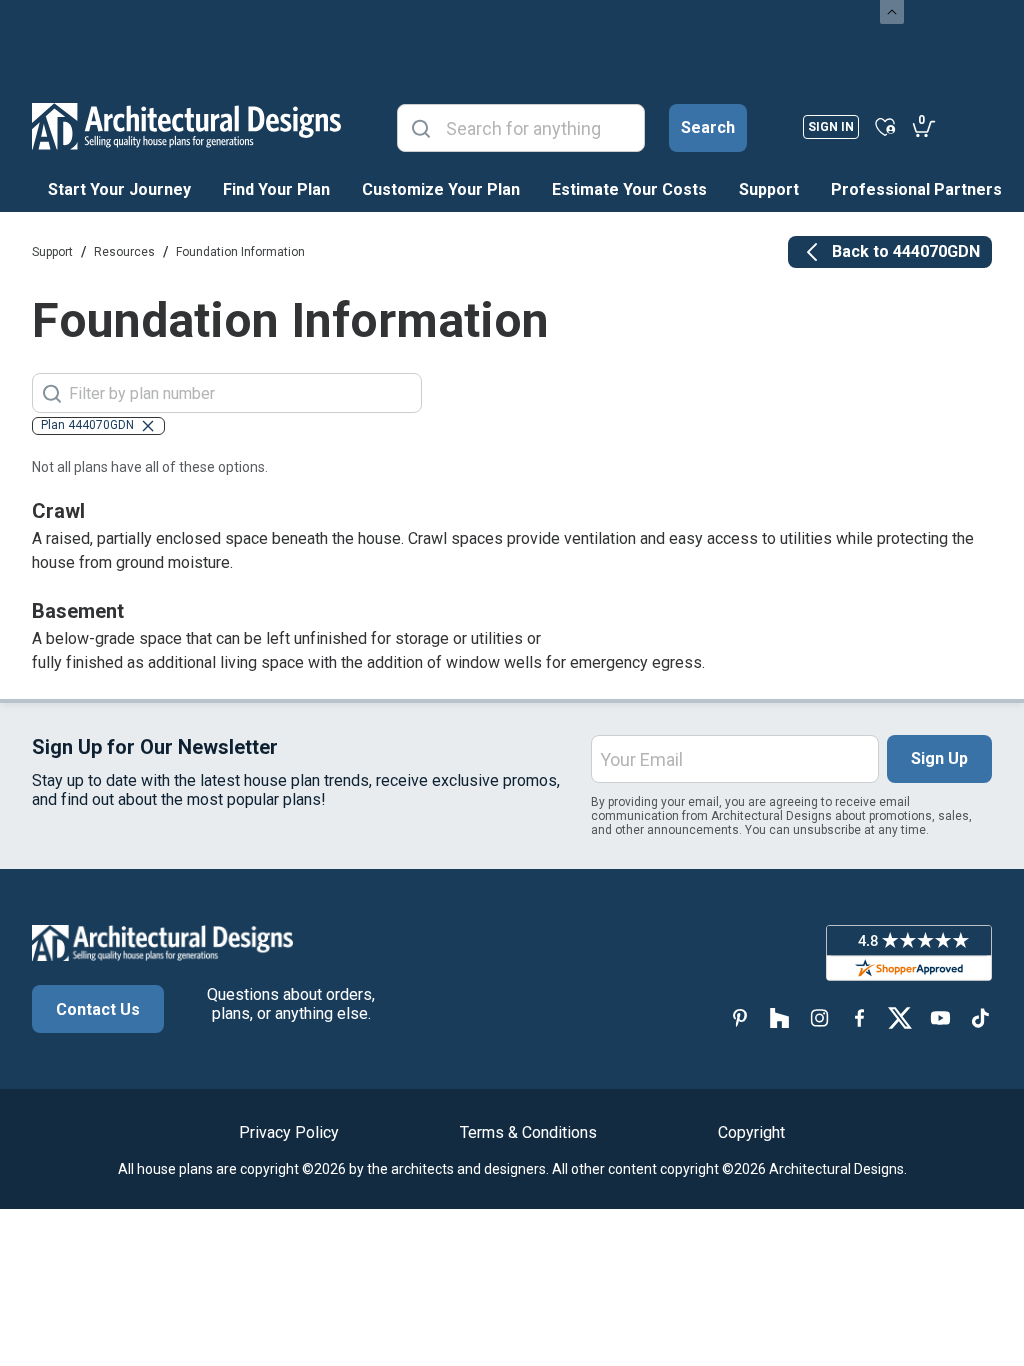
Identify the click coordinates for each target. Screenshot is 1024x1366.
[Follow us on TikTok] (980, 1017)
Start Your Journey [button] (119, 189)
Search (708, 127)
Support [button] (769, 189)
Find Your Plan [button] (276, 189)
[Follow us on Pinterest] (740, 1017)
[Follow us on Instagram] (820, 1017)
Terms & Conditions (528, 1132)
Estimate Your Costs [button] (629, 189)
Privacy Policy (289, 1132)
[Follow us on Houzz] (780, 1017)
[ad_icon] (186, 126)
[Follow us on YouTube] (940, 1017)
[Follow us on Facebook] (860, 1017)
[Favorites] (885, 126)
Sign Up (939, 758)
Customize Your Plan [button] (441, 189)
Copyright (751, 1132)
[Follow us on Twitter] (900, 1017)
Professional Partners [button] (916, 189)
